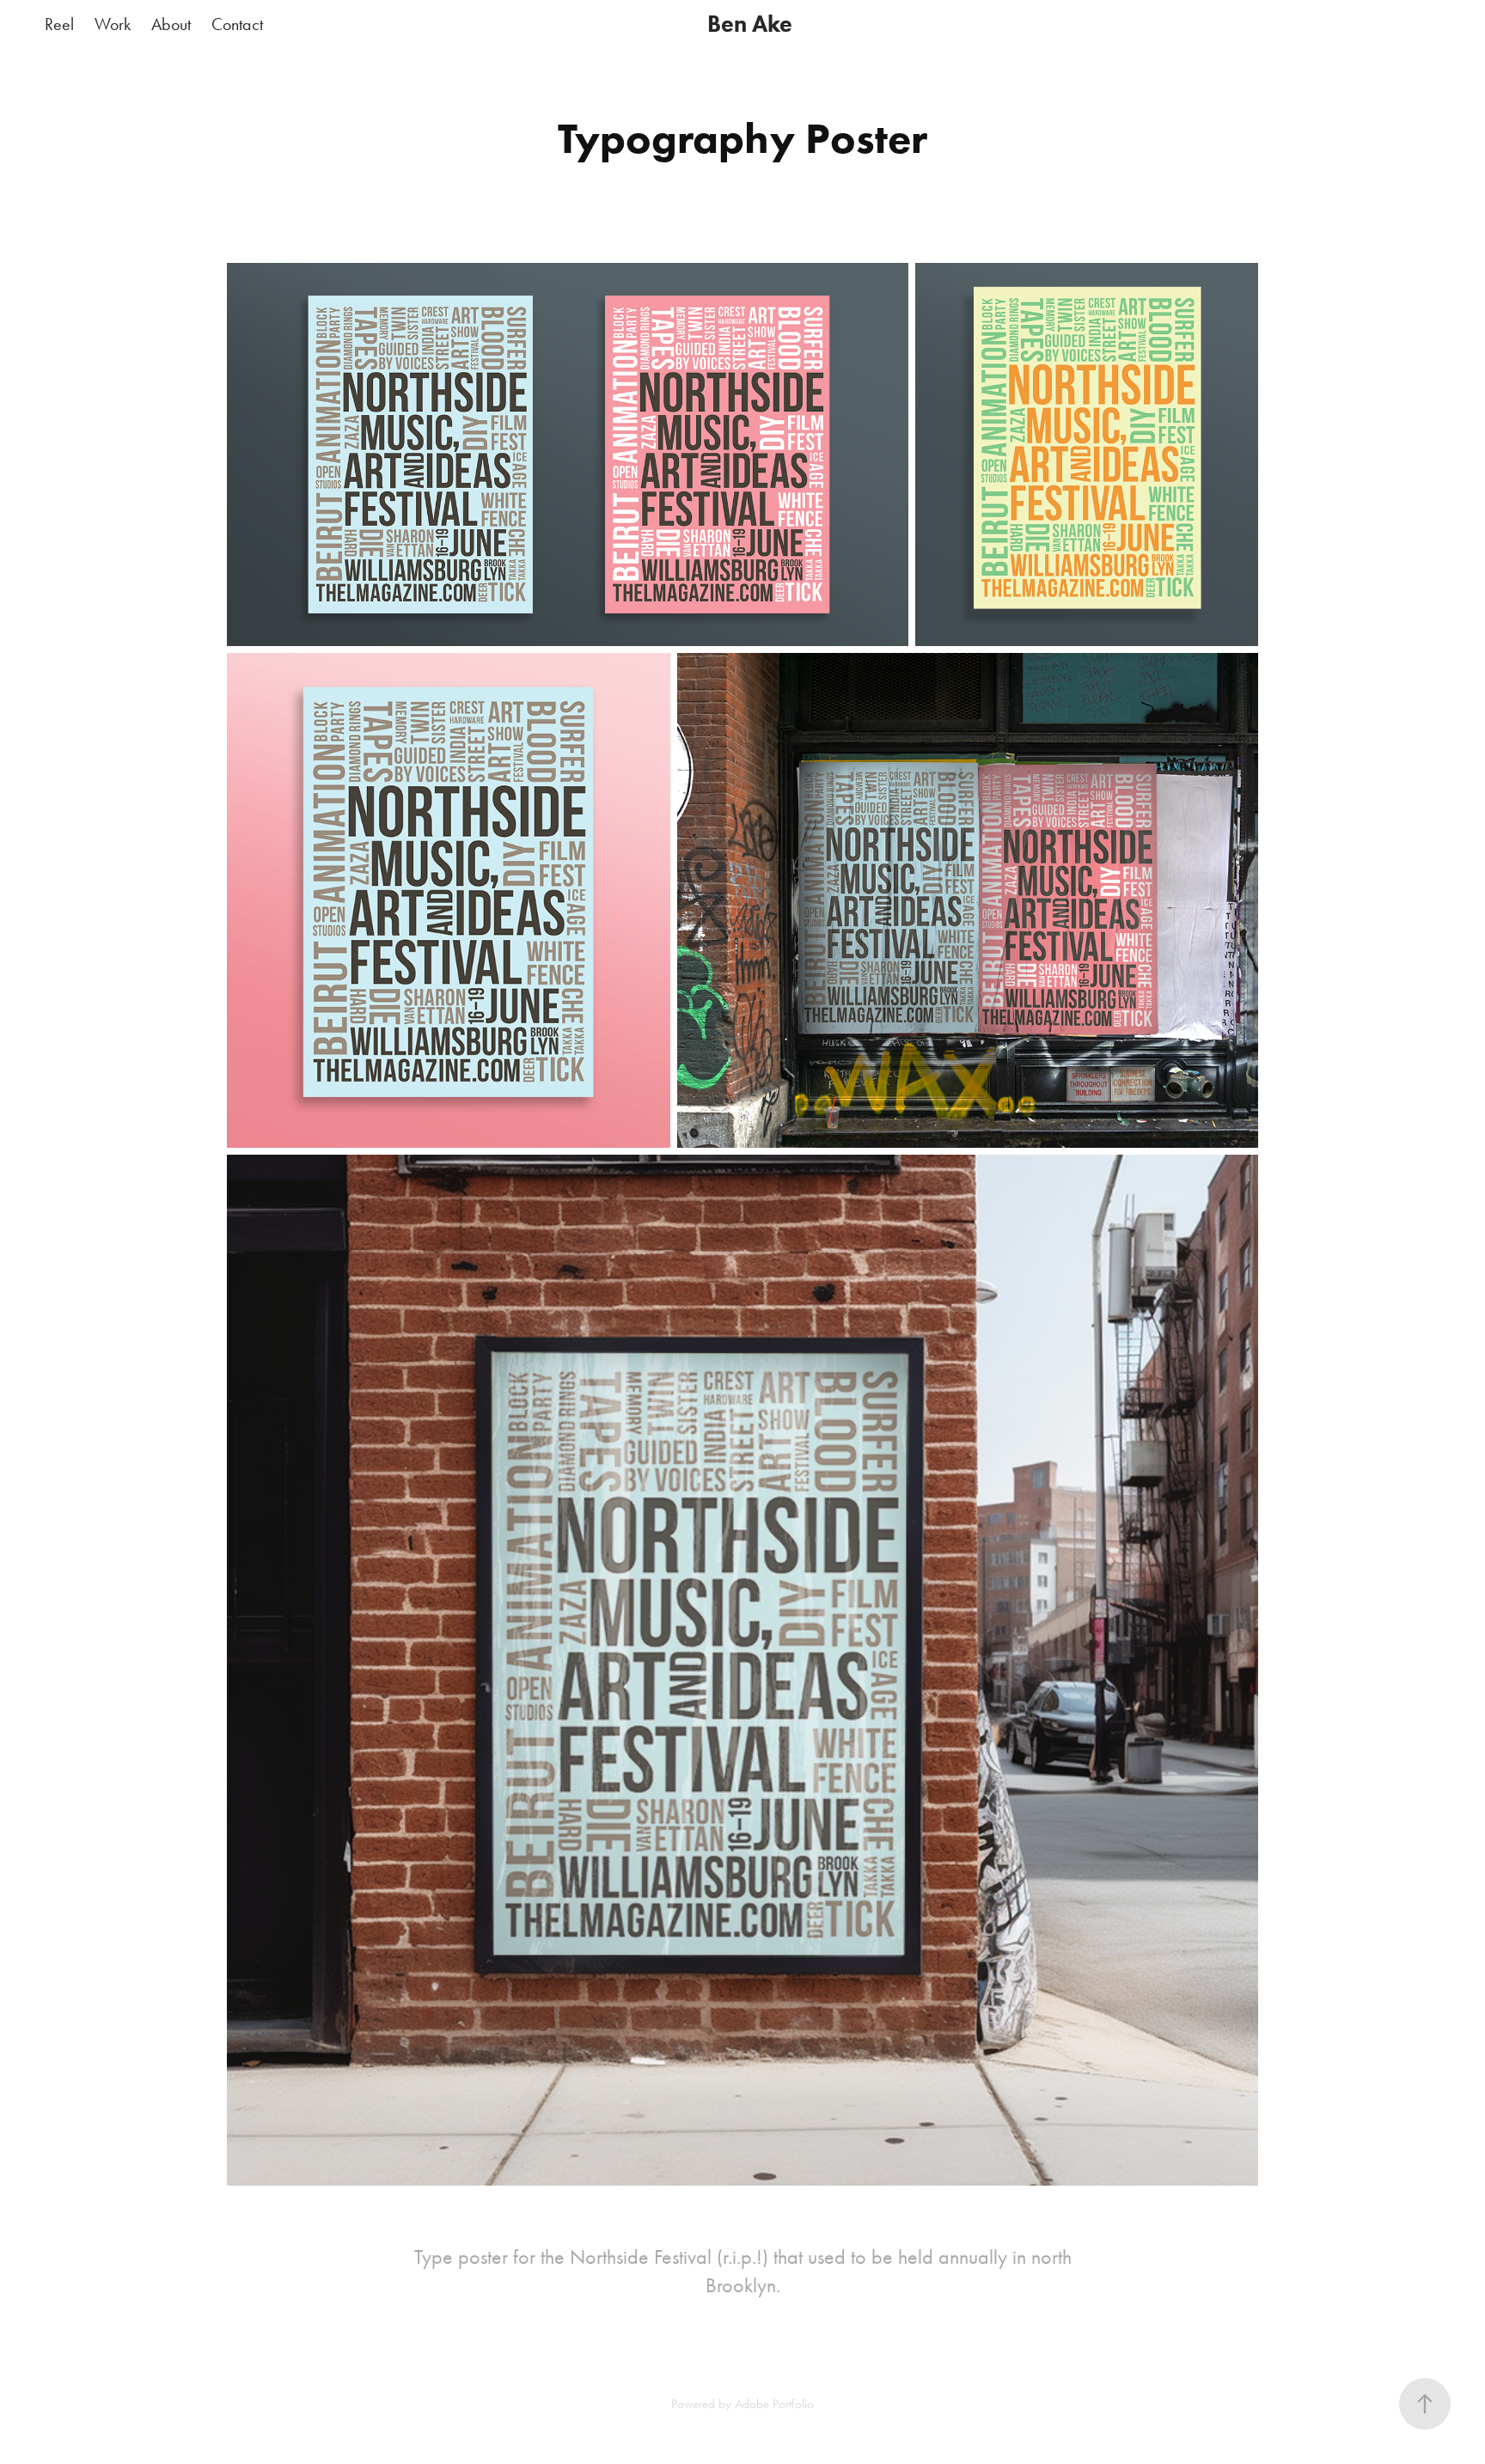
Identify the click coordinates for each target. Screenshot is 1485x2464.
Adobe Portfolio (774, 2404)
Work (113, 24)
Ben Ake (750, 24)
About (171, 24)
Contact (237, 24)
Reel (59, 24)
